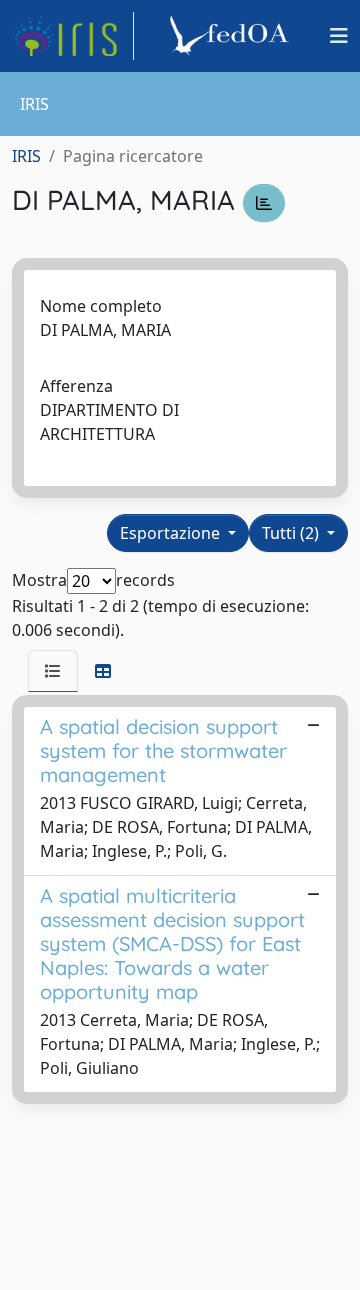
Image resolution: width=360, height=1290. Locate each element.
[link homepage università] (232, 36)
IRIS (26, 156)
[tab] (53, 671)
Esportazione (172, 533)
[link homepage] (73, 36)
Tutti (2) (292, 533)
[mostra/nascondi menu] (339, 36)
